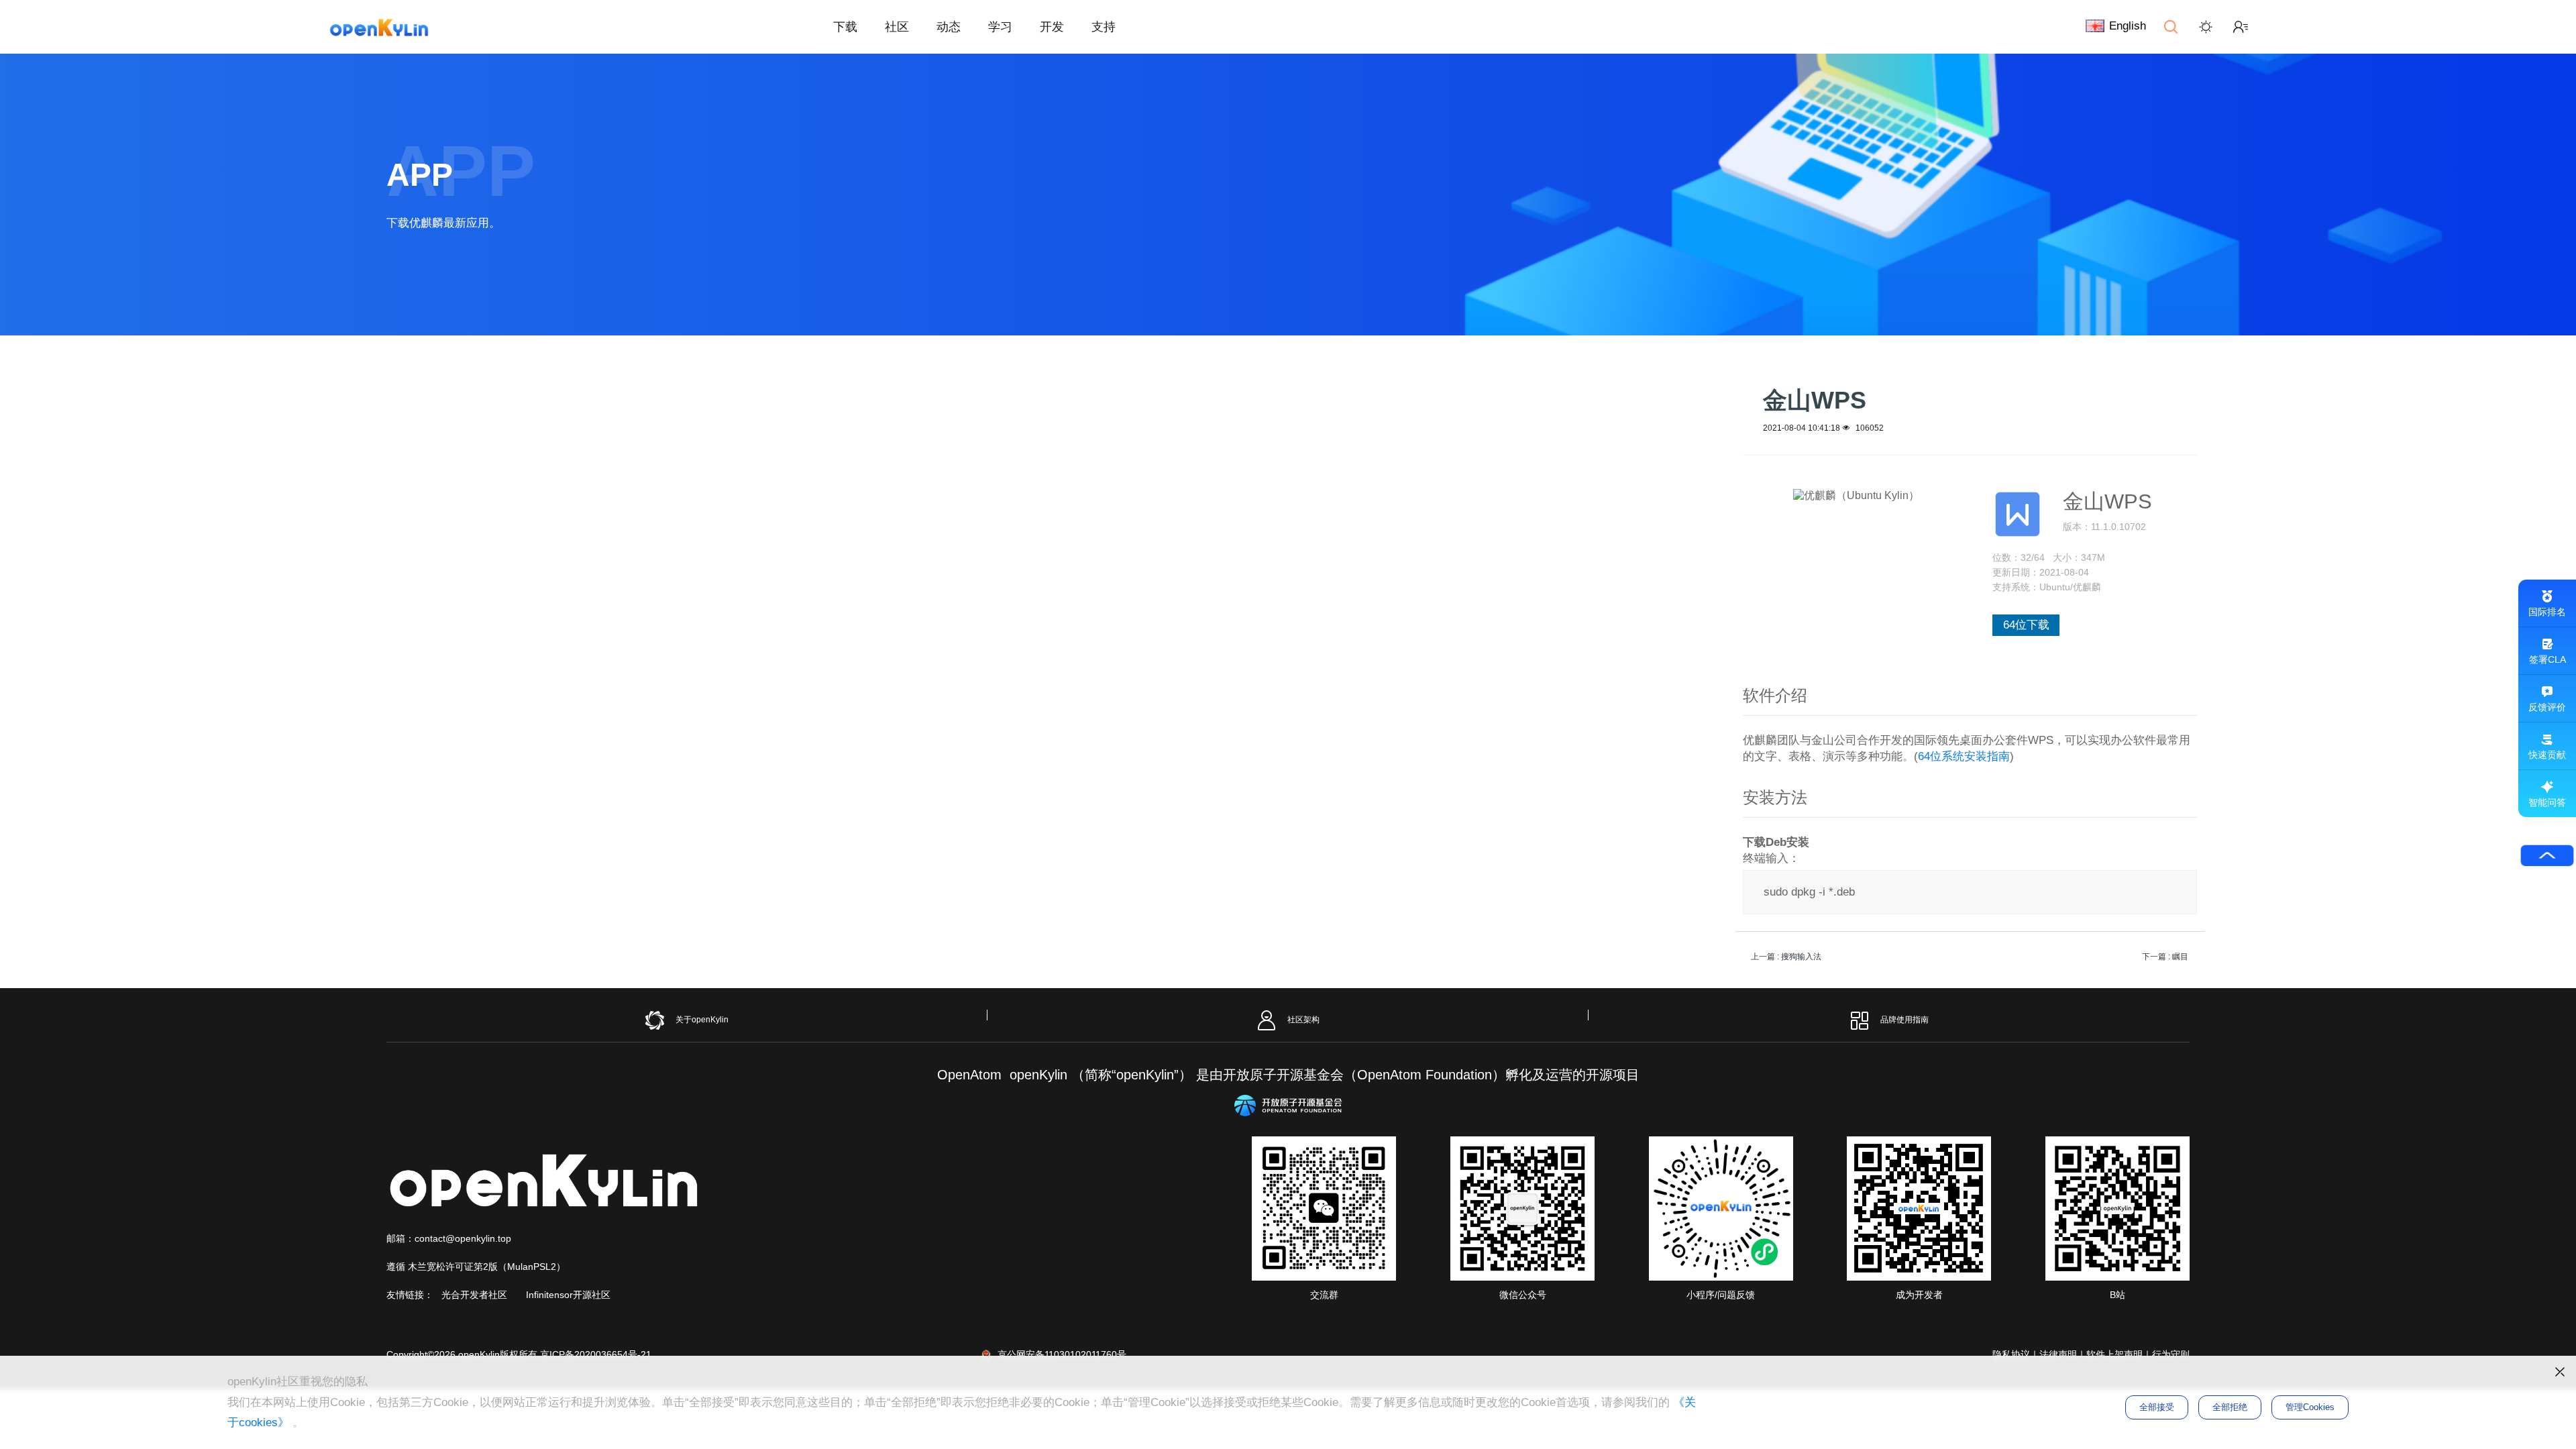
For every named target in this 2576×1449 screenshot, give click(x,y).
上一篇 (1786, 957)
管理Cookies (2310, 1407)
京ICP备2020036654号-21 (596, 1354)
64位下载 (2026, 625)
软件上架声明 (2114, 1354)
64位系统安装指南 (1964, 756)
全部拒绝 (2230, 1407)
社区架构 (1303, 1020)
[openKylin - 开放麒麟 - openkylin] (379, 27)
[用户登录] (2241, 27)
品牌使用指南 (1904, 1020)
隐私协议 (2011, 1354)
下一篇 (2165, 957)
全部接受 (2157, 1407)
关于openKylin (702, 1020)
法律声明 (2058, 1354)
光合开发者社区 (474, 1295)
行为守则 (2171, 1354)
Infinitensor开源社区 (568, 1295)
